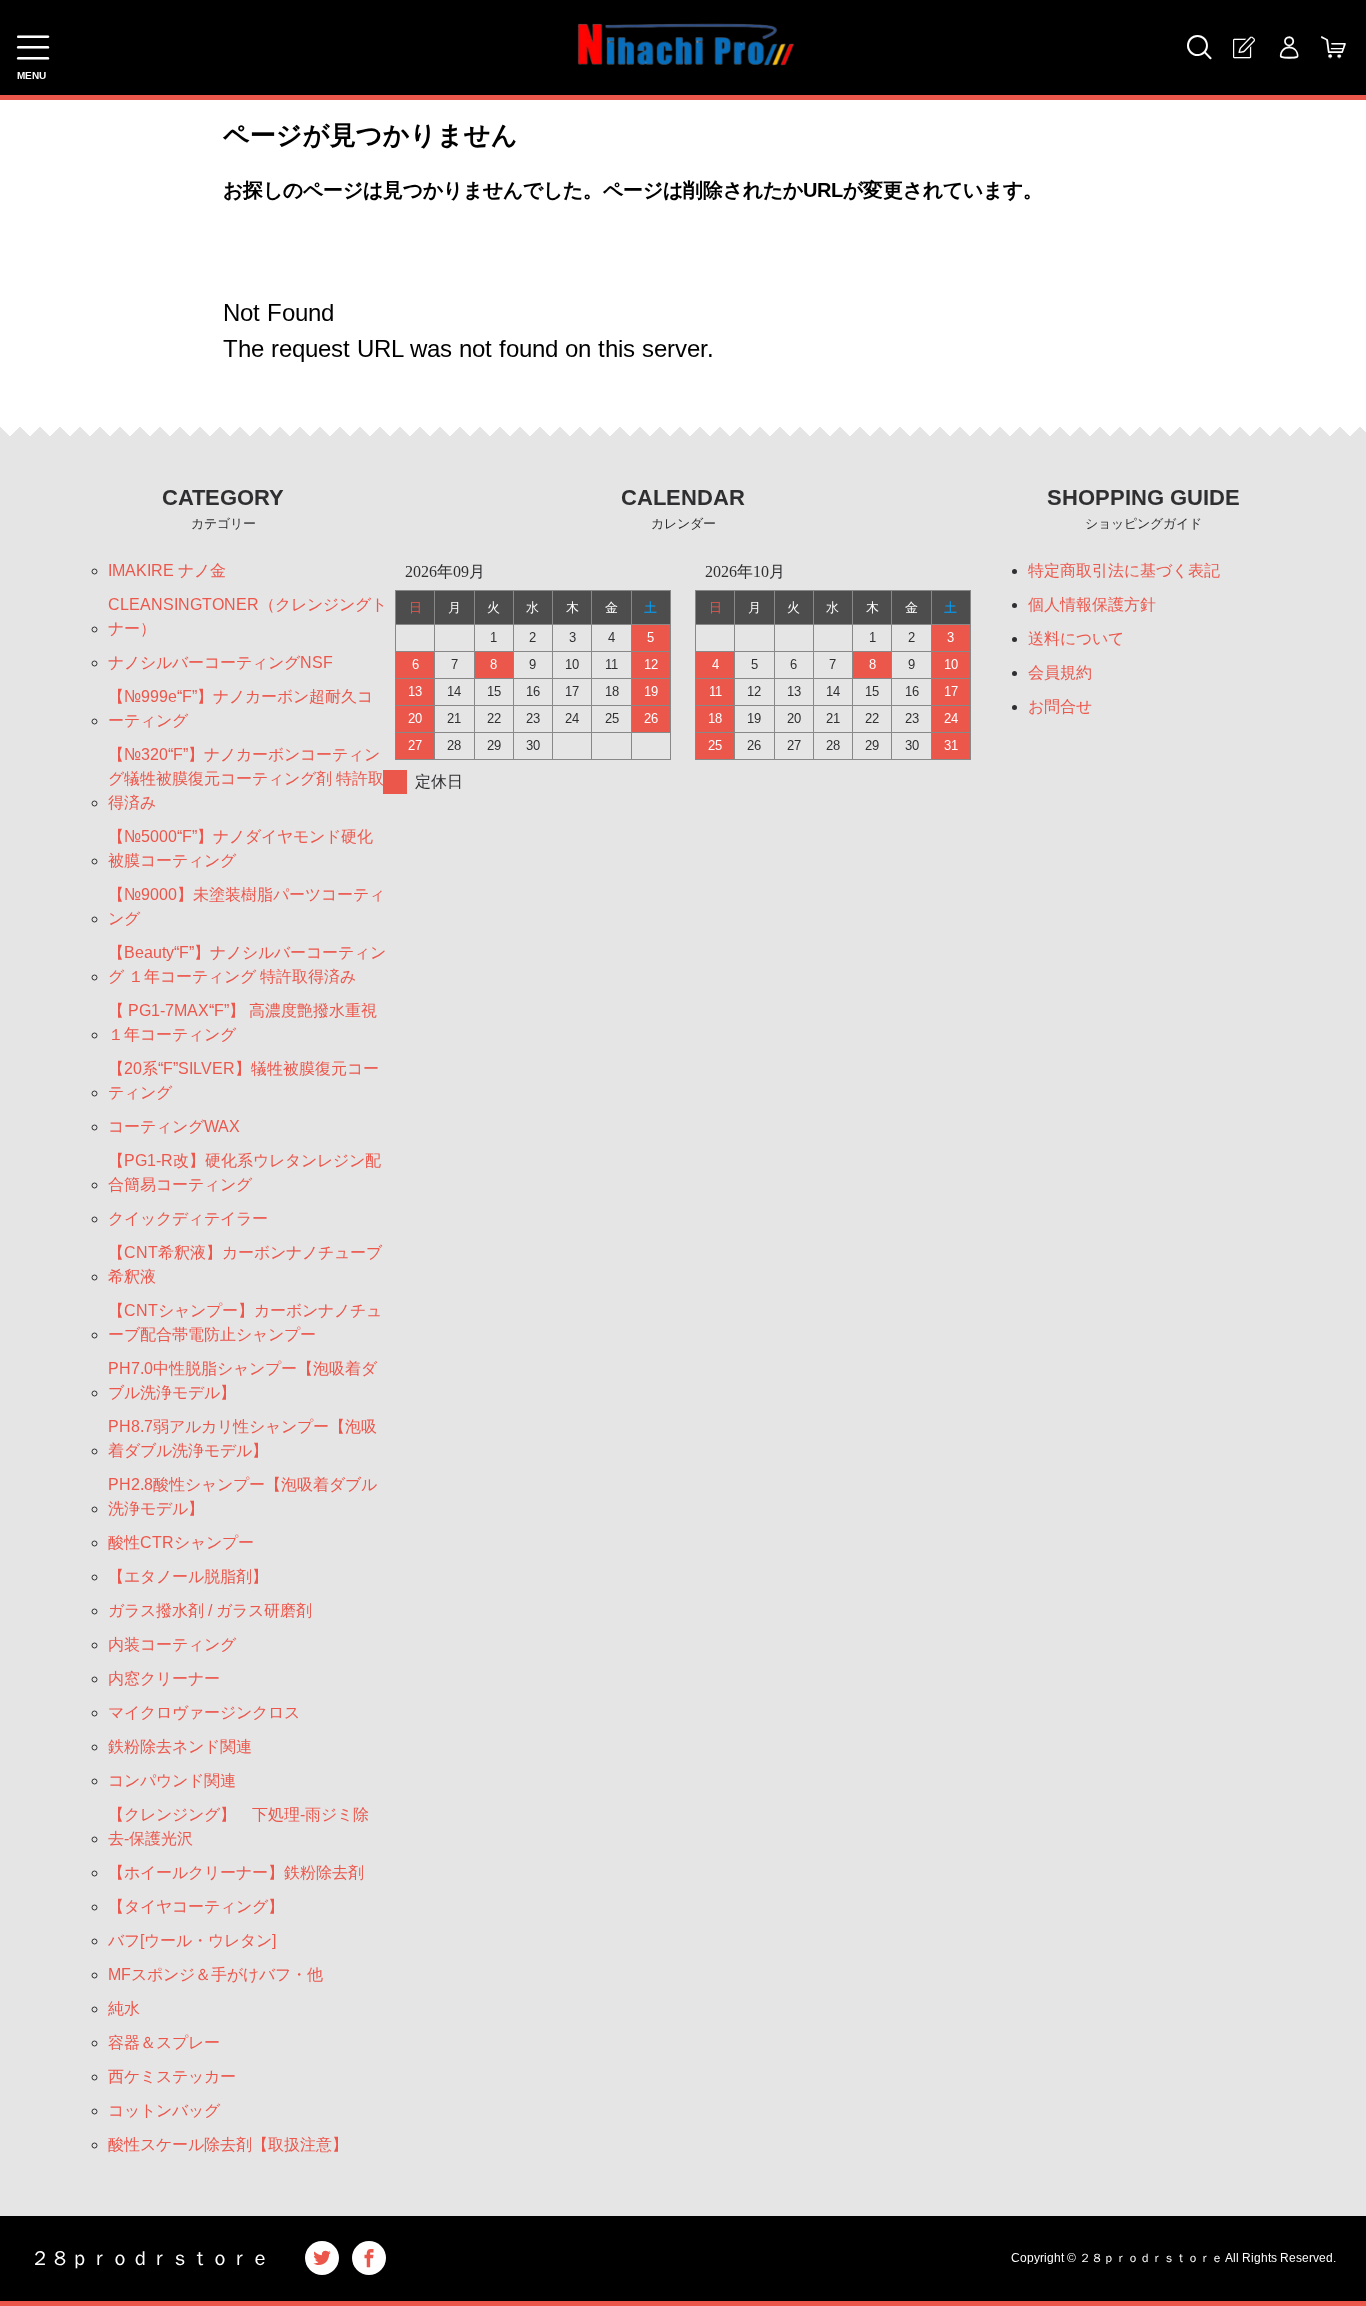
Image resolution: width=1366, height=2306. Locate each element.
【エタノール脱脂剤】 (188, 1576)
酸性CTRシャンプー (181, 1542)
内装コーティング (172, 1644)
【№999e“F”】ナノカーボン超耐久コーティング (240, 708)
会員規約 (1060, 672)
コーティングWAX (174, 1126)
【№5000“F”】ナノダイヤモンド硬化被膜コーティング (240, 848)
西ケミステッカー (172, 2076)
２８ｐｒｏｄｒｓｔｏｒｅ (150, 2258)
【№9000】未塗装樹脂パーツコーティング (246, 906)
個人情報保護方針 (1092, 604)
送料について (1076, 638)
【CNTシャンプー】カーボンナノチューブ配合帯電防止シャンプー (245, 1322)
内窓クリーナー (164, 1678)
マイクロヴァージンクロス (212, 1712)
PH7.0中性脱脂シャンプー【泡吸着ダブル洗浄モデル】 (242, 1380)
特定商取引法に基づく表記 (1124, 570)
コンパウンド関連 (172, 1780)
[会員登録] (1243, 47)
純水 (124, 2008)
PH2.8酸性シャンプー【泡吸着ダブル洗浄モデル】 (242, 1496)
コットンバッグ (164, 2110)
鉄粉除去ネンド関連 (180, 1746)
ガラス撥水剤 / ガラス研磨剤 (210, 1610)
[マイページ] (1288, 47)
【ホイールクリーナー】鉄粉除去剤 (236, 1872)
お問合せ (1060, 706)
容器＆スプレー (164, 2042)
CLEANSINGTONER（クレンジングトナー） (247, 616)
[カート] (1333, 47)
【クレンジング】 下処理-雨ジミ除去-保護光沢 (238, 1826)
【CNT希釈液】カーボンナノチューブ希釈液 (245, 1264)
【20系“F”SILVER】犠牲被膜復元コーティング (243, 1080)
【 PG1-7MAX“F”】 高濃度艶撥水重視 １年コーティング (242, 1022)
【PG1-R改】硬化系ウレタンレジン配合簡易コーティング (244, 1172)
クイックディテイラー (188, 1218)
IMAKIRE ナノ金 (167, 570)
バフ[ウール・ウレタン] (192, 1940)
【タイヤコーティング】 (196, 1906)
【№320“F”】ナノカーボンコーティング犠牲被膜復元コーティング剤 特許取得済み (246, 778)
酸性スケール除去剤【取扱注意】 (228, 2144)
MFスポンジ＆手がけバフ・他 (215, 1974)
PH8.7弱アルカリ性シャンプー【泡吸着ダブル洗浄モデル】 (242, 1438)
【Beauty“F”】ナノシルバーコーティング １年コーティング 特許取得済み (247, 964)
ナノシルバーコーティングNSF (220, 662)
